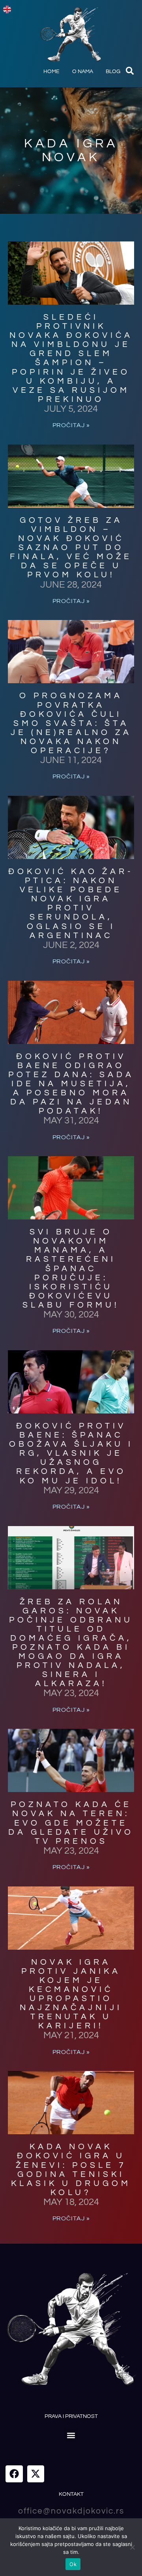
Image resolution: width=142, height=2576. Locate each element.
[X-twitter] (36, 2474)
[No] (132, 2547)
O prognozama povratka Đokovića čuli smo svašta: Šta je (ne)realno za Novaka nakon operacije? (71, 723)
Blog (113, 72)
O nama (83, 72)
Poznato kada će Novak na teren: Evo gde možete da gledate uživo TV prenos (71, 1823)
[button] (130, 71)
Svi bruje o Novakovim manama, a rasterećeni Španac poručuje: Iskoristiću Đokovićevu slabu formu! (71, 1268)
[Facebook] (14, 2474)
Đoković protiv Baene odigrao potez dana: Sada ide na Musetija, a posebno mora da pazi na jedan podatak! (71, 1084)
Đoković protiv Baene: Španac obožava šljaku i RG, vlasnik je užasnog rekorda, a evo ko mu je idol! (71, 1453)
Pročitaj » (71, 425)
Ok (73, 2564)
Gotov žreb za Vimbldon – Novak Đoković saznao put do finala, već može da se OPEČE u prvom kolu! (71, 548)
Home (51, 72)
